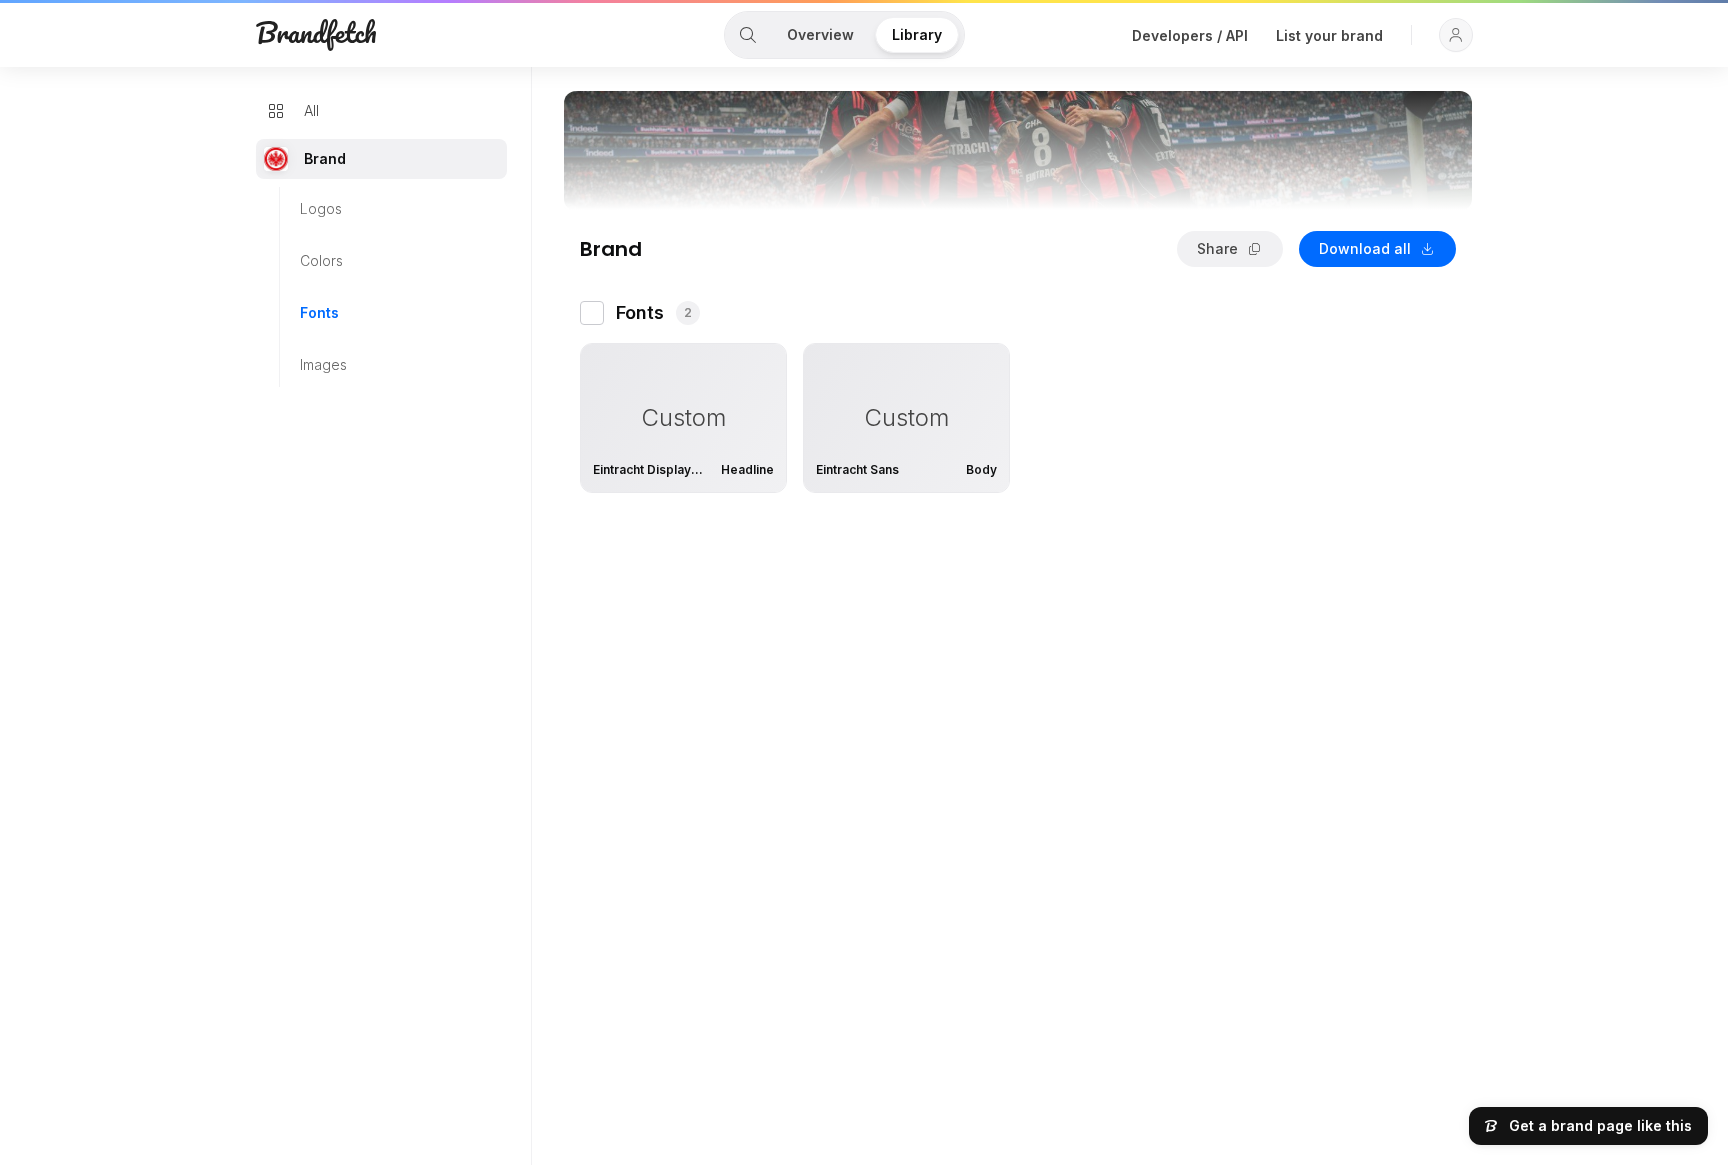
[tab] (748, 35)
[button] (1456, 35)
